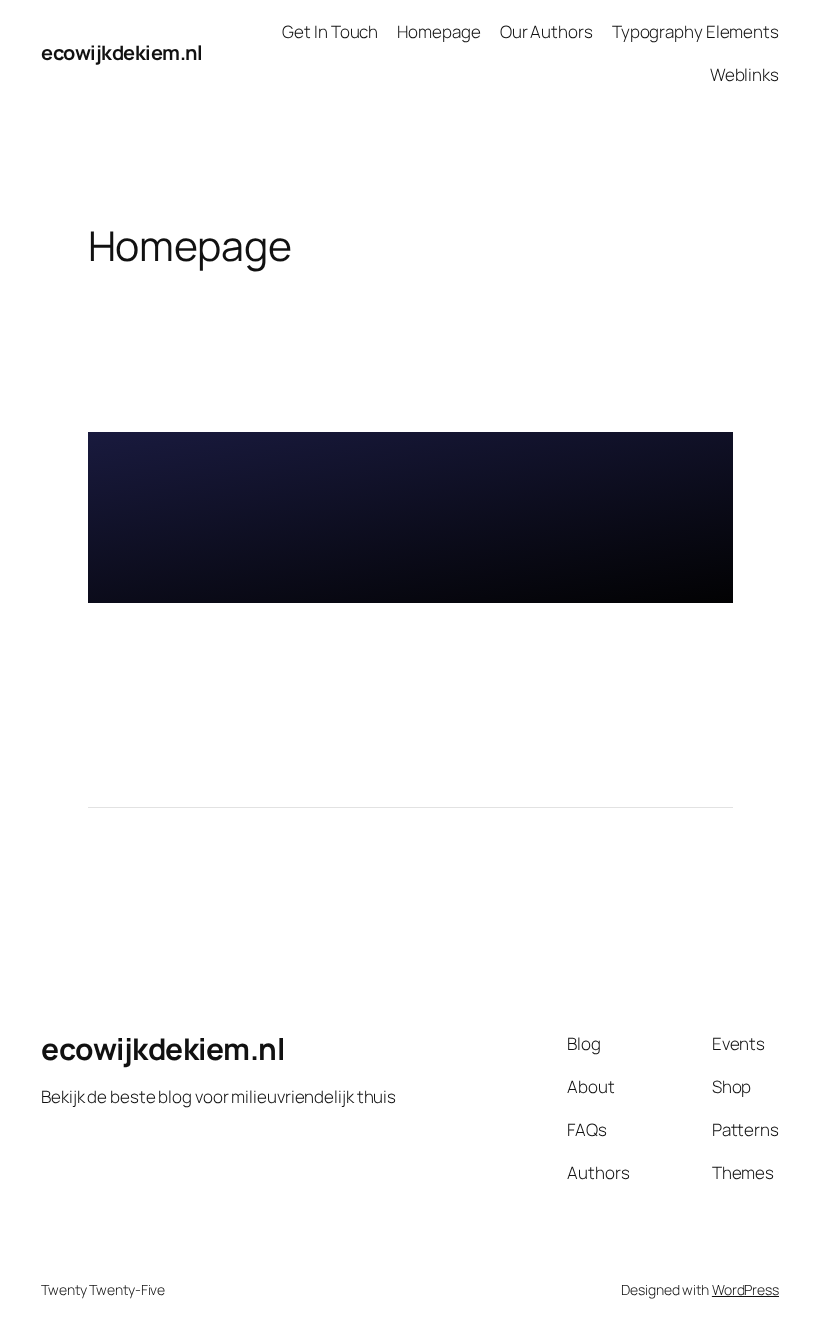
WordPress (745, 1289)
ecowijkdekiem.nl (121, 52)
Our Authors (546, 31)
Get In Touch (330, 31)
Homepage (438, 31)
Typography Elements (695, 31)
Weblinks (744, 74)
